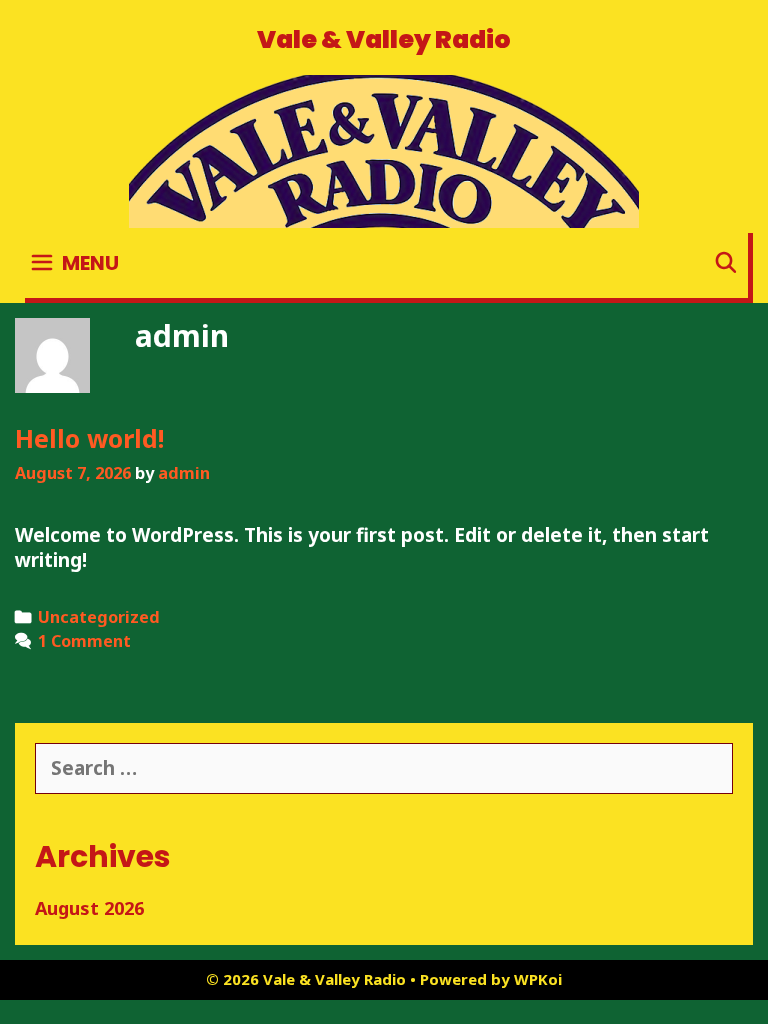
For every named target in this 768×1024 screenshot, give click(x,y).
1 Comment (84, 641)
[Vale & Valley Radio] (384, 150)
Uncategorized (99, 617)
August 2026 (89, 908)
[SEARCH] (726, 263)
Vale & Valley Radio (384, 39)
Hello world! (89, 438)
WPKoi (538, 979)
